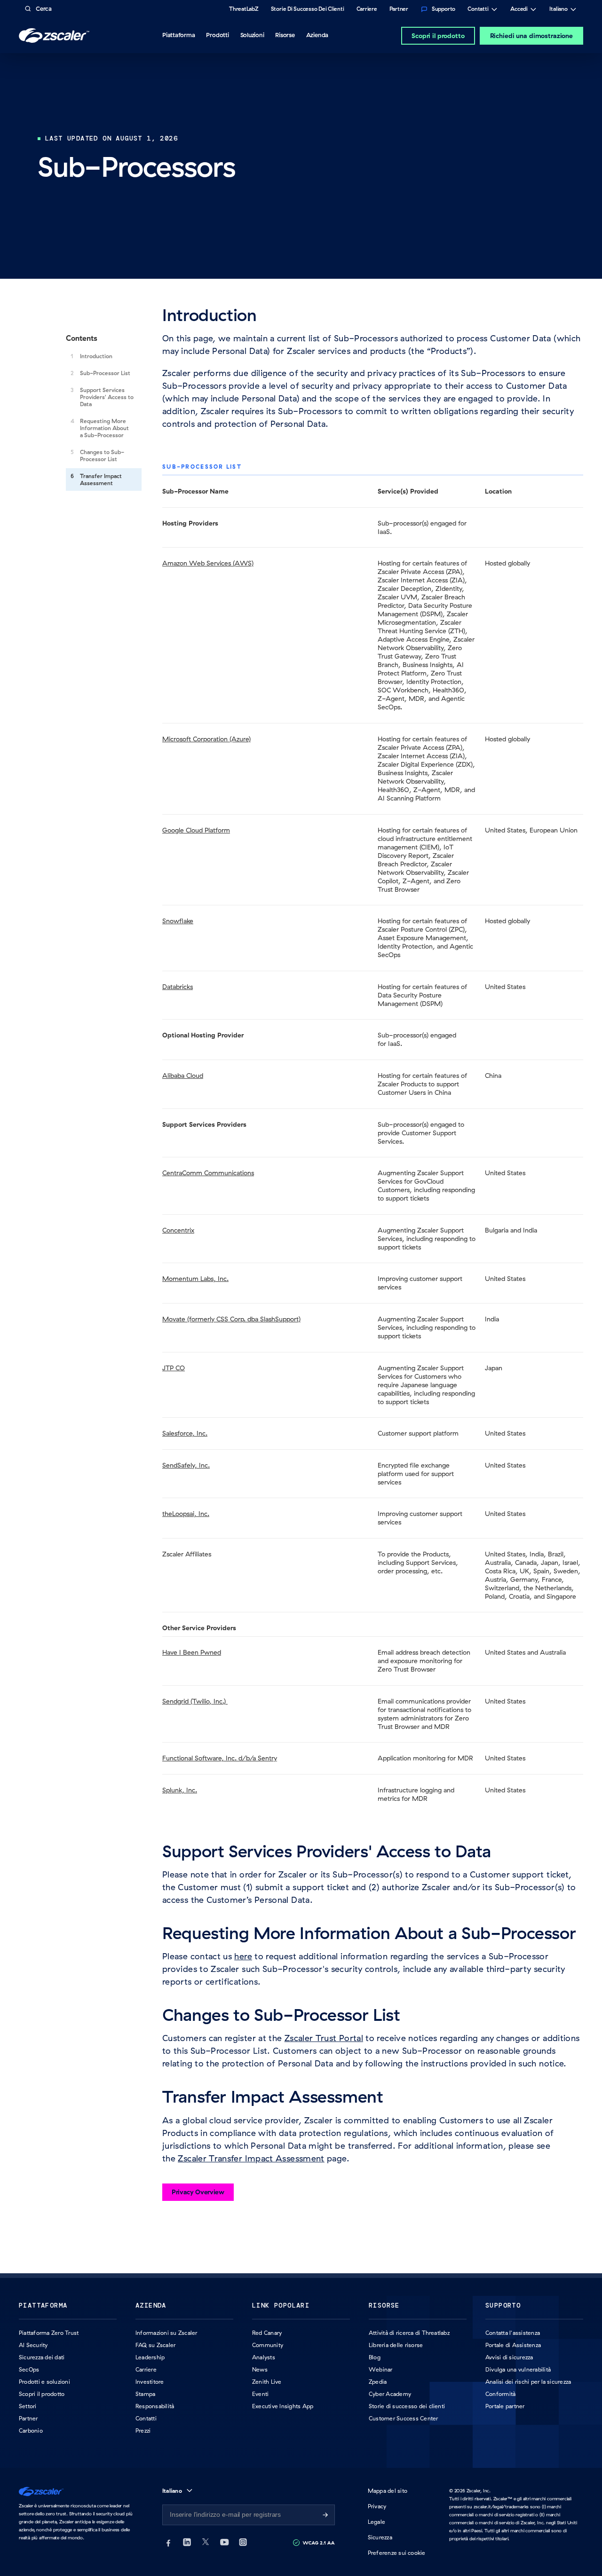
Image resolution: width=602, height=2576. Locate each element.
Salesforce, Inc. (185, 1433)
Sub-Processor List (105, 373)
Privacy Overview (198, 2192)
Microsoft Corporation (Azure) (206, 739)
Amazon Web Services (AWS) (208, 563)
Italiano (558, 10)
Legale (376, 2522)
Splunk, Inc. (180, 1790)
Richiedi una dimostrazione (531, 36)
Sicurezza (380, 2537)
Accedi (519, 10)
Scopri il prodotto (438, 36)
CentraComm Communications (208, 1173)
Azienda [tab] (317, 35)
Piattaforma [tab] (178, 35)
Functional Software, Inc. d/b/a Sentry (220, 1758)
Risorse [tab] (285, 35)
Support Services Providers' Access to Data (107, 397)
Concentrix (178, 1230)
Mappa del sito (388, 2491)
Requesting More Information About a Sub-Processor (104, 428)
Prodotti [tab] (217, 35)
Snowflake (178, 921)
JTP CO (174, 1368)
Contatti (478, 10)
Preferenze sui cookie (397, 2553)
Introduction (96, 356)
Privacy (377, 2506)
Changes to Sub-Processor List (102, 456)
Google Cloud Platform (196, 830)
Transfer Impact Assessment (101, 479)
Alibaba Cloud (183, 1076)
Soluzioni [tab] (252, 35)
